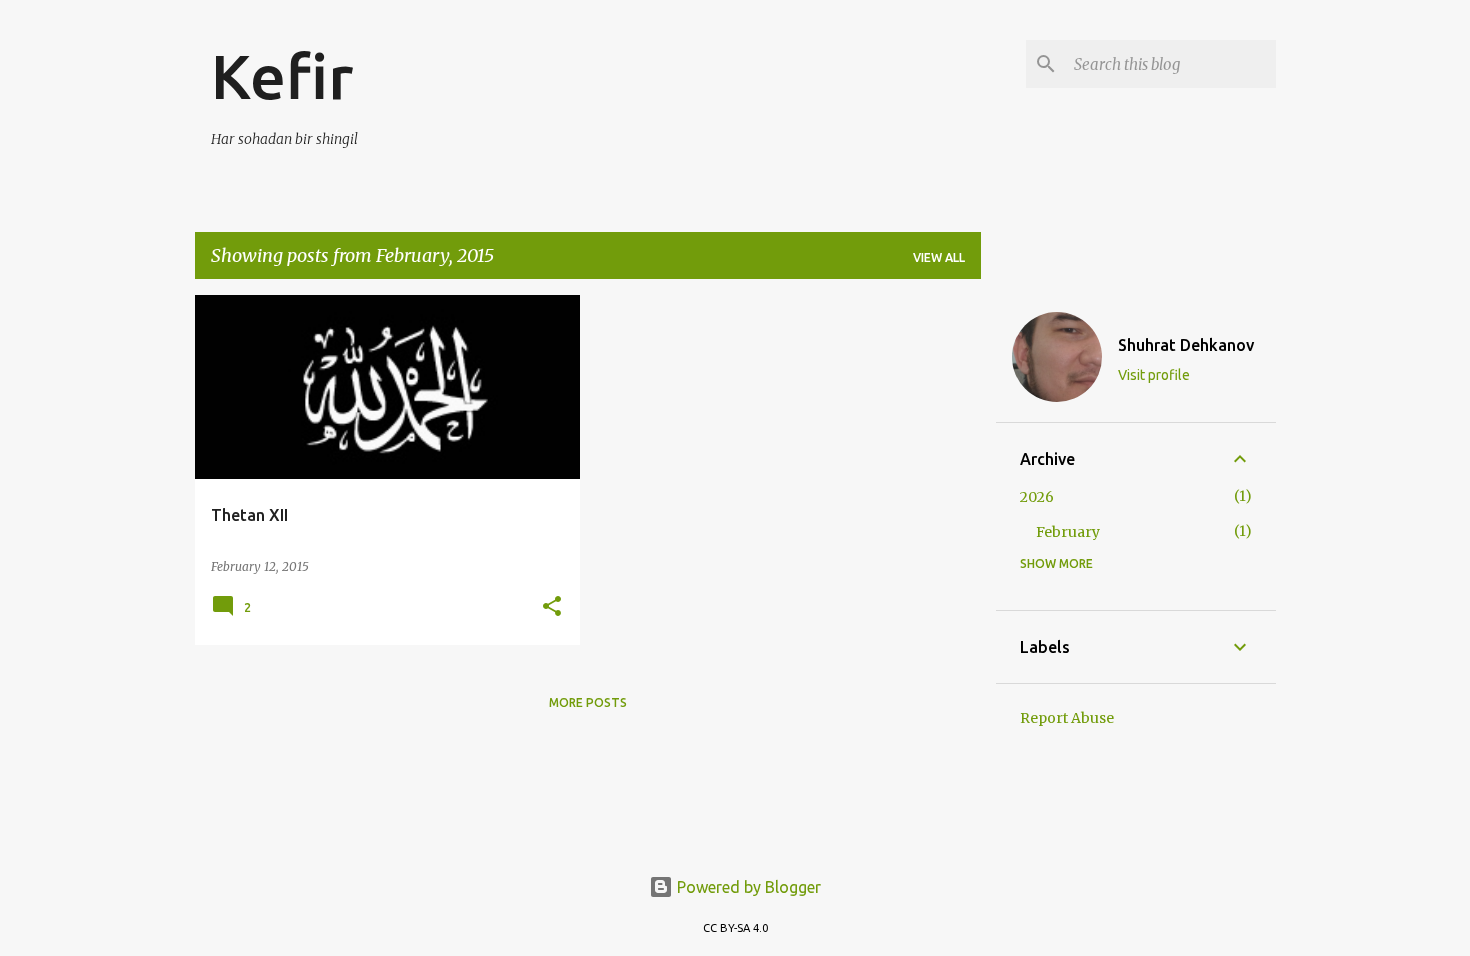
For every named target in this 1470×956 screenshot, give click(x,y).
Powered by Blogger (747, 887)
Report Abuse (1067, 718)
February (1068, 532)
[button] (552, 607)
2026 (1037, 497)
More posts (588, 702)
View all (939, 257)
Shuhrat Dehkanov (1186, 345)
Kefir (282, 76)
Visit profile (1154, 375)
